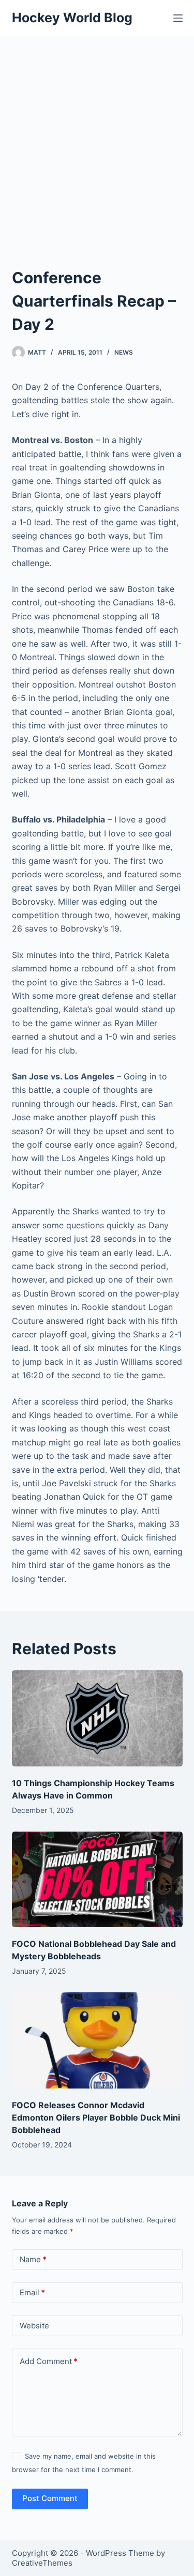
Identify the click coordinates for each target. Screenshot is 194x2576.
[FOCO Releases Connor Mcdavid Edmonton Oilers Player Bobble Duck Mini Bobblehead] (97, 2040)
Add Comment (49, 2361)
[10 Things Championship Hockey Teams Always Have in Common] (97, 1718)
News (124, 352)
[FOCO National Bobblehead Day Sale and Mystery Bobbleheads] (97, 1880)
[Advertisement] (97, 138)
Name (33, 2259)
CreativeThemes (42, 2563)
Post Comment (50, 2498)
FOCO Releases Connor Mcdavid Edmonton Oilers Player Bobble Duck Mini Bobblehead (96, 2117)
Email (32, 2292)
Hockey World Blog (72, 18)
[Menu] (178, 18)
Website (34, 2326)
